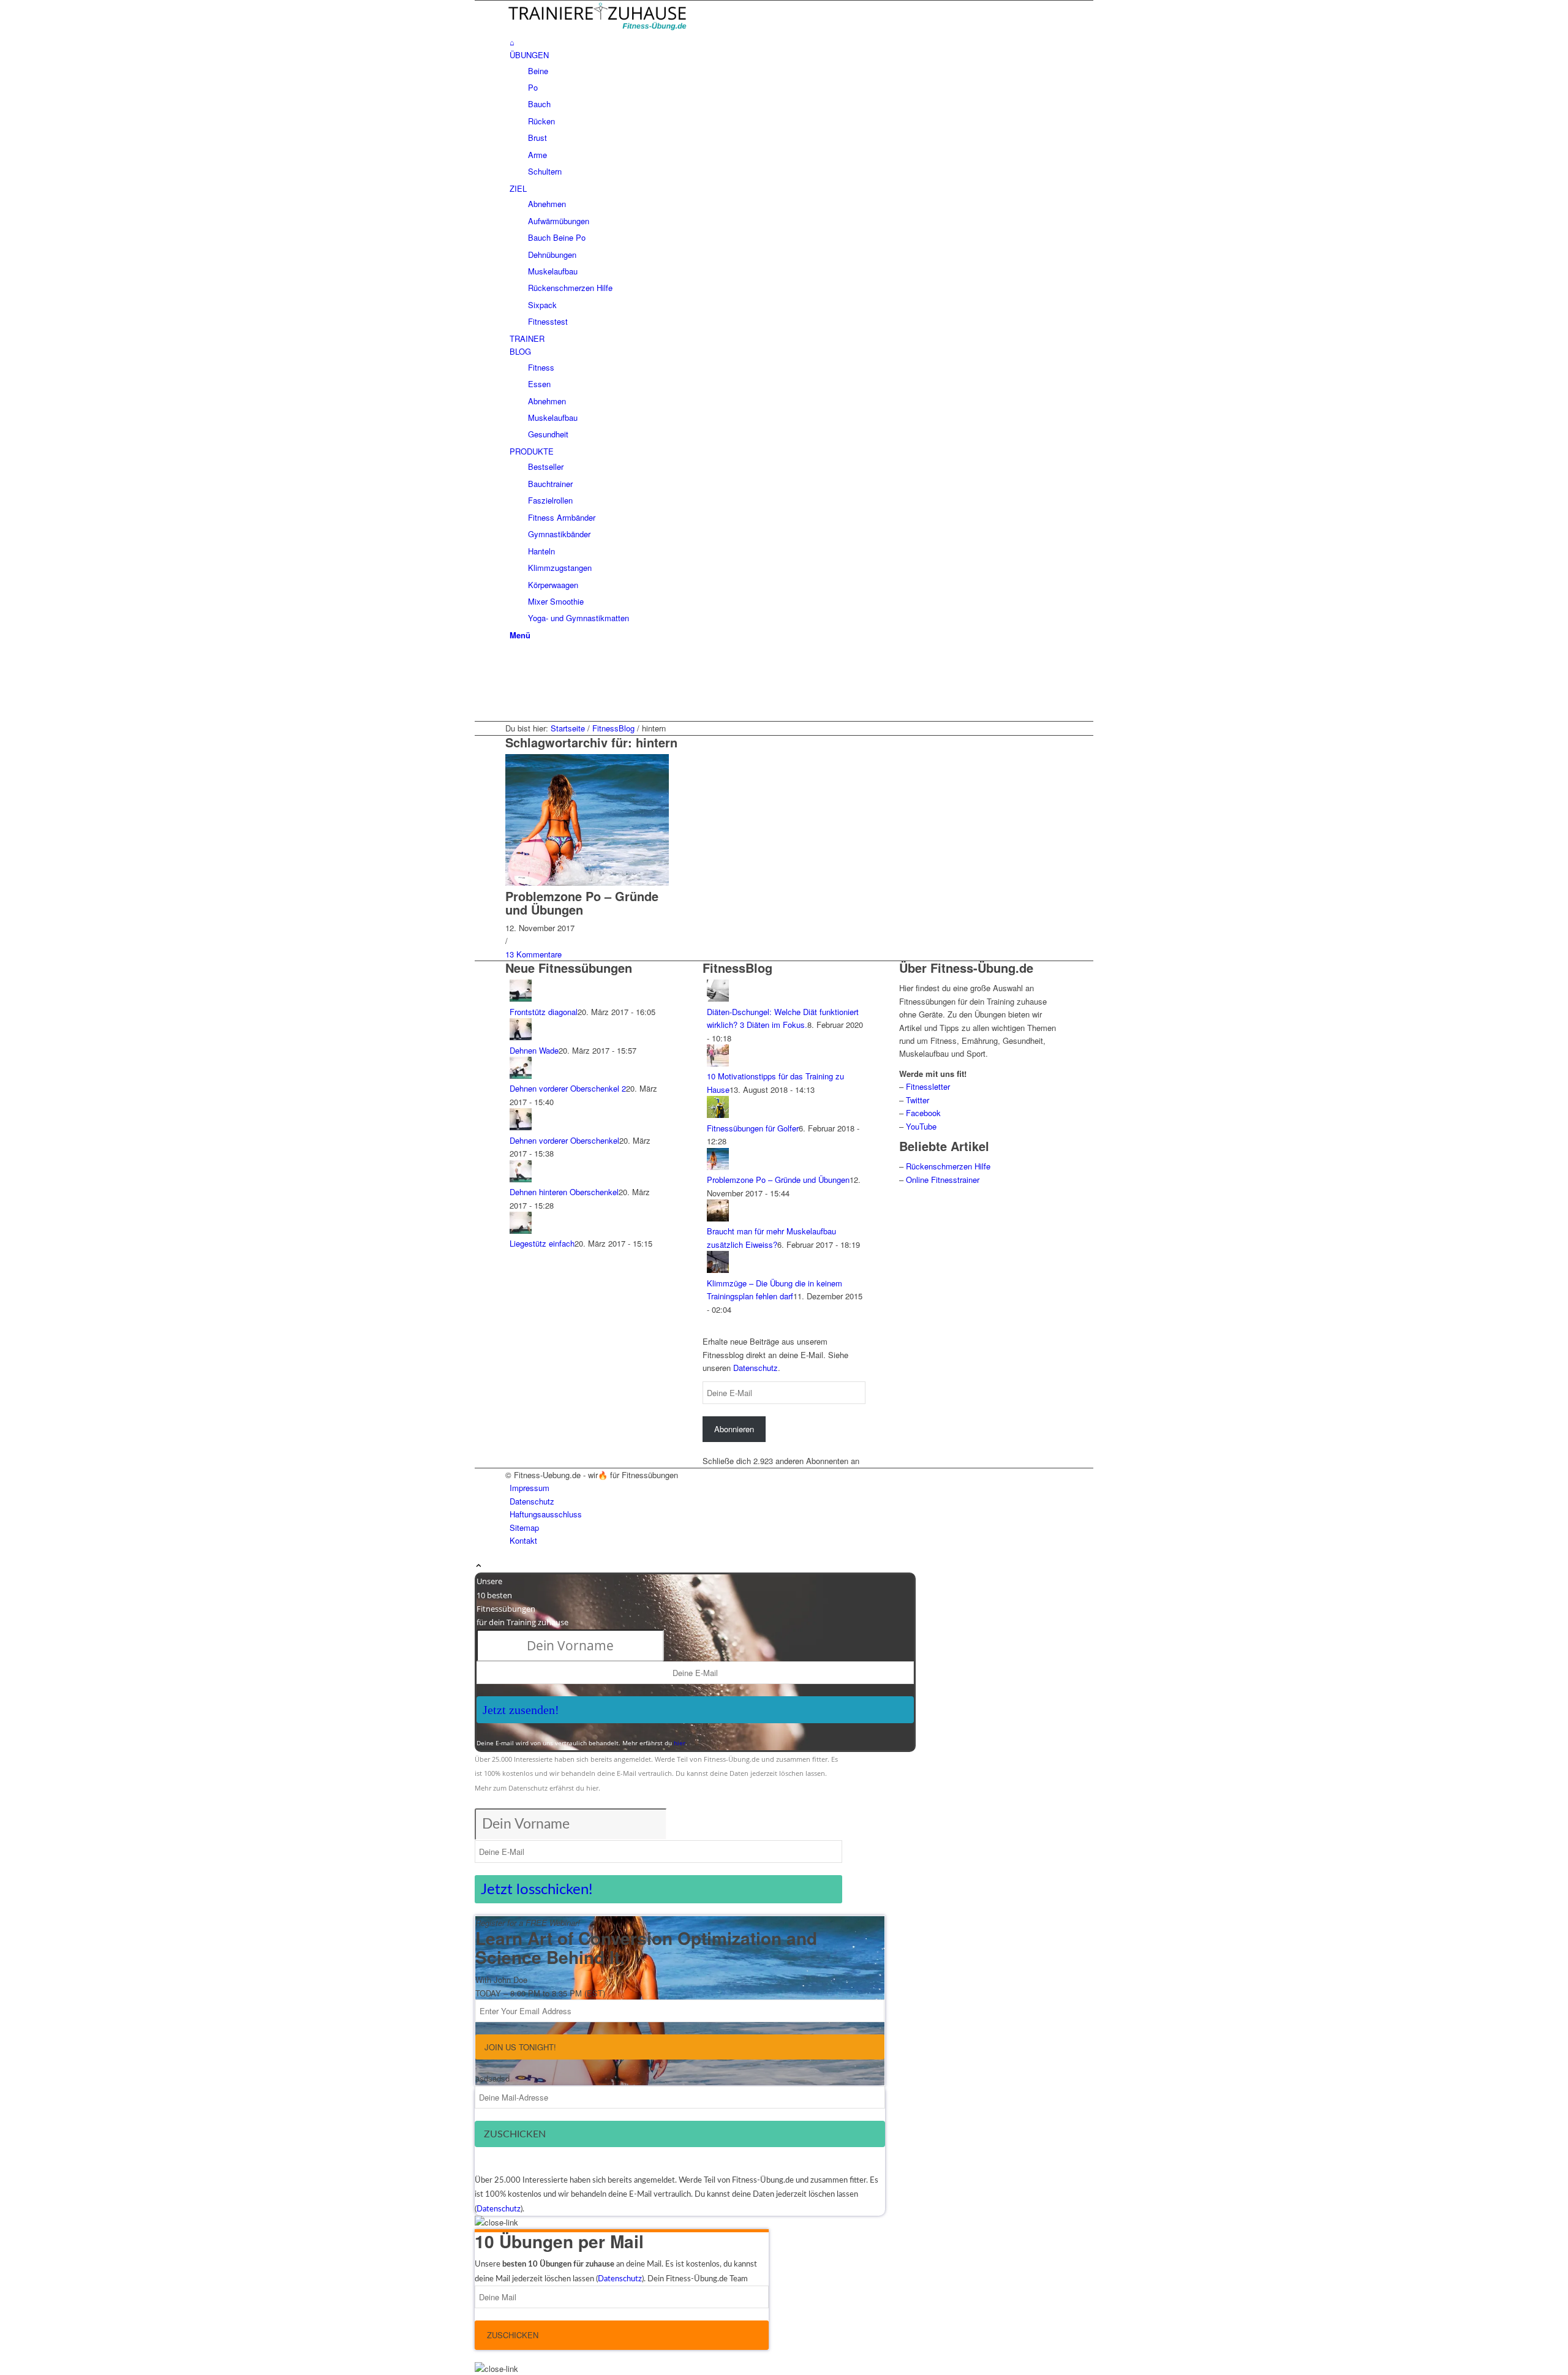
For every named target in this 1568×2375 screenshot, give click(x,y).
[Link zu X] (513, 674)
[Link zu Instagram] (513, 702)
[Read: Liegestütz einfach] (521, 1230)
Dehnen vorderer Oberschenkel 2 (568, 1088)
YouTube (921, 1126)
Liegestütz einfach (542, 1243)
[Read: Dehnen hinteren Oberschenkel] (521, 1179)
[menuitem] (786, 42)
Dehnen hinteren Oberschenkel (564, 1192)
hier (680, 1743)
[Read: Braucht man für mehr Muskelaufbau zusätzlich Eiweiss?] (718, 1218)
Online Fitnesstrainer (943, 1180)
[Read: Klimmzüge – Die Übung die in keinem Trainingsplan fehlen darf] (718, 1270)
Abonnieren (734, 1429)
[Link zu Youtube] (513, 688)
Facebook (923, 1113)
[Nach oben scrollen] (479, 1566)
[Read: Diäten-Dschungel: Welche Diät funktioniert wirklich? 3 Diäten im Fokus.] (718, 998)
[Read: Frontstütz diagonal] (521, 998)
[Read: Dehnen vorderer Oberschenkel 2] (521, 1075)
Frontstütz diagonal (544, 1012)
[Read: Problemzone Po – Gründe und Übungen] (718, 1167)
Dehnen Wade (534, 1050)
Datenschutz (756, 1368)
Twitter (918, 1100)
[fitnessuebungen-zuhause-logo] (597, 28)
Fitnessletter (928, 1086)
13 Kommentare (533, 954)
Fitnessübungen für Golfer (753, 1128)
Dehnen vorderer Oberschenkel (564, 1140)
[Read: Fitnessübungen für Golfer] (718, 1115)
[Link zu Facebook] (513, 660)
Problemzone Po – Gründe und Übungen (582, 903)
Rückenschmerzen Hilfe (948, 1166)
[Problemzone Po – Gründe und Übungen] (587, 882)
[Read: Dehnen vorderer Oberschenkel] (521, 1127)
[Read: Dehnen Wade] (521, 1037)
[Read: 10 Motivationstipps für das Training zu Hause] (718, 1063)
